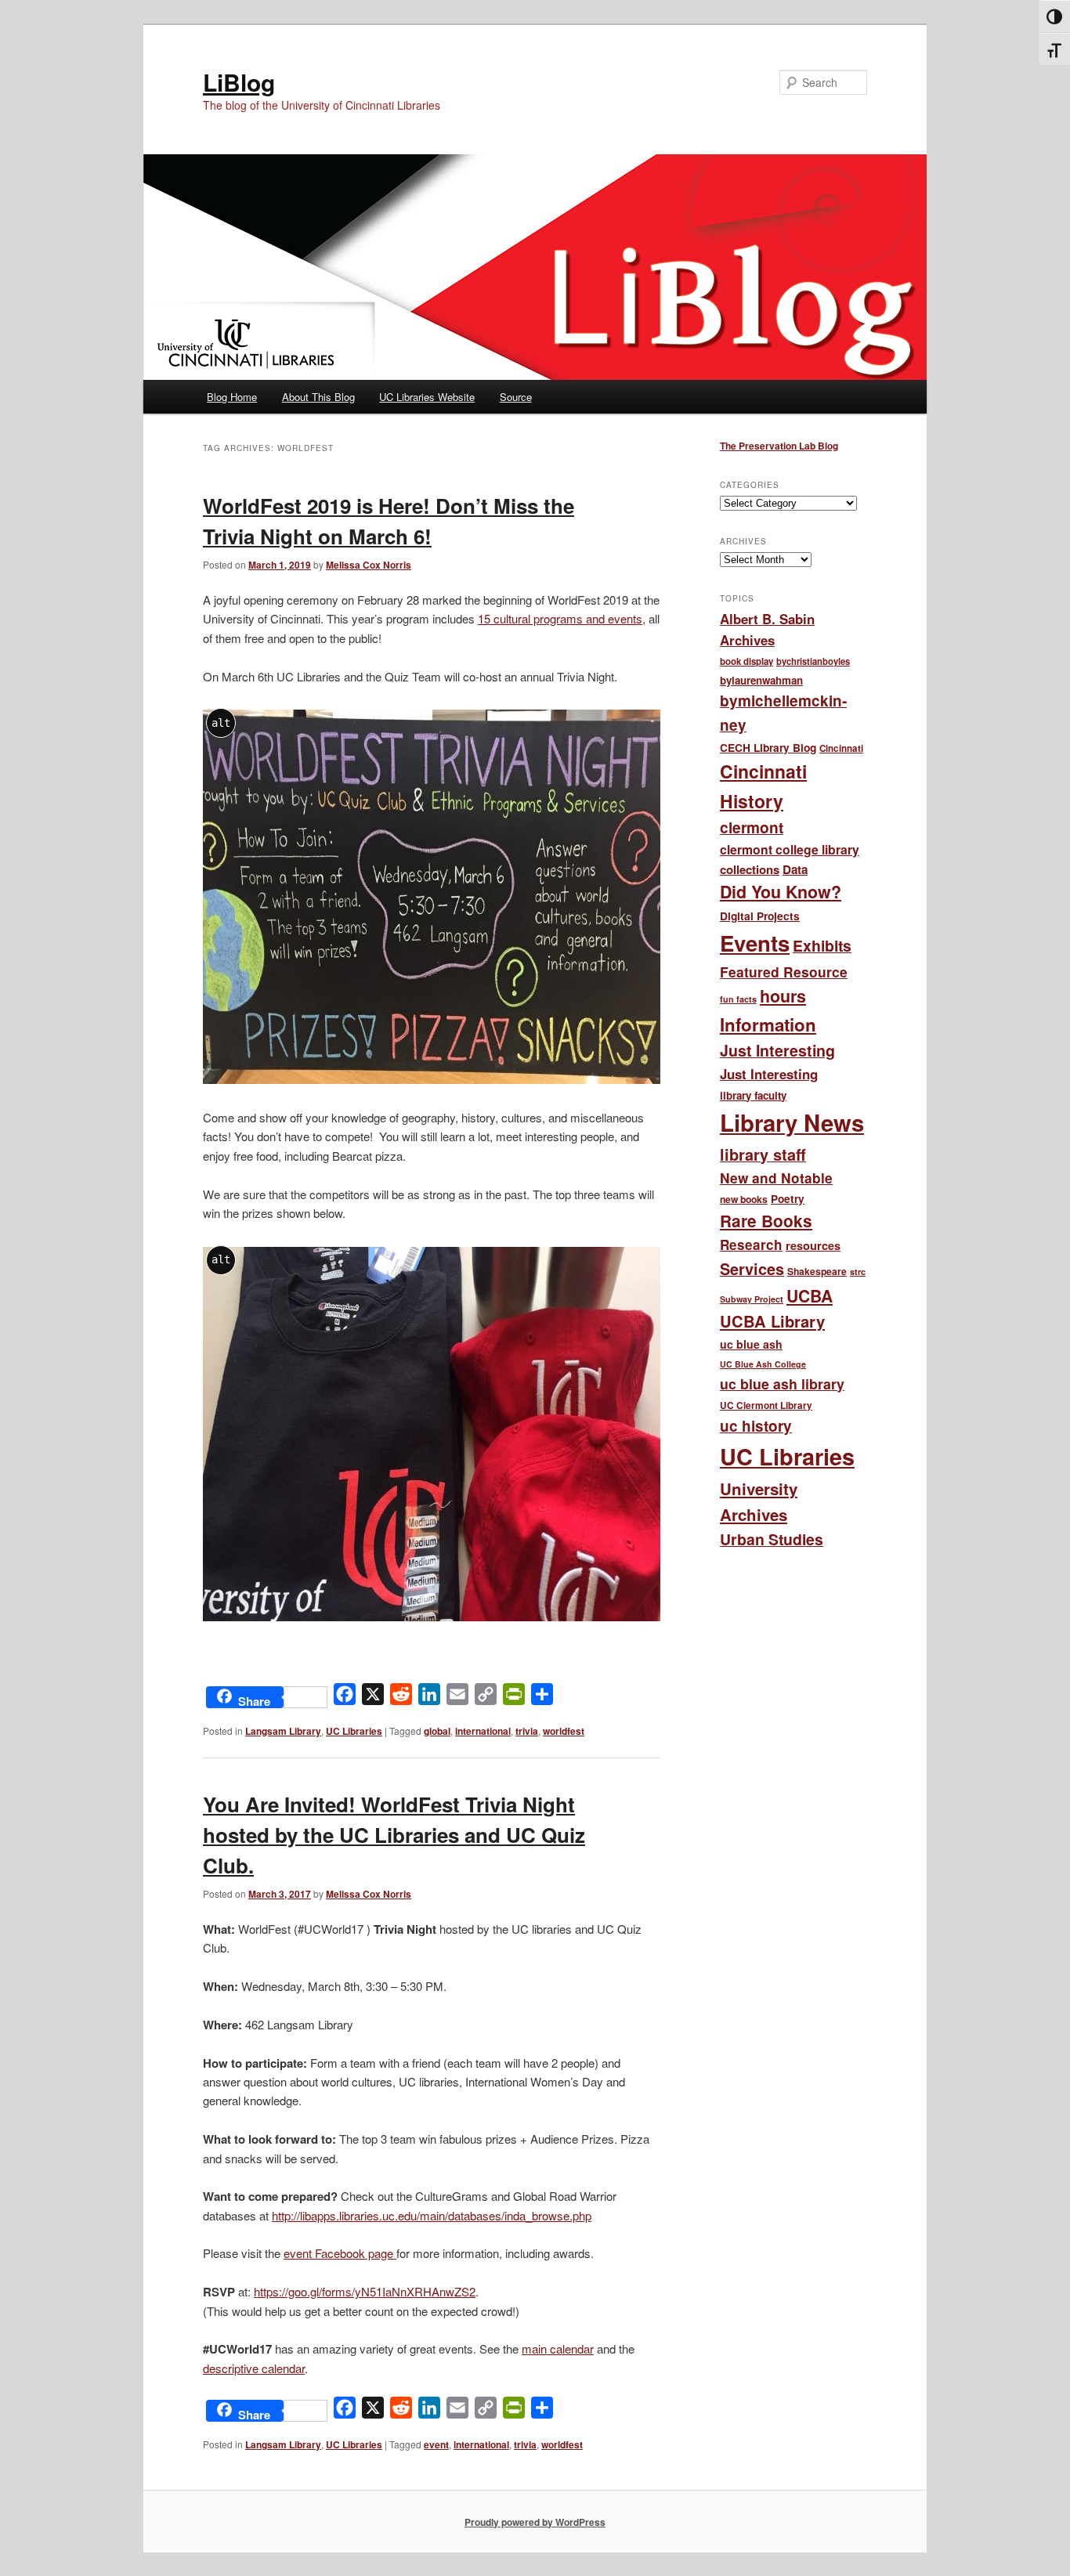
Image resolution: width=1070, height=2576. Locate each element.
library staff (763, 1154)
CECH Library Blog (768, 747)
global (437, 1731)
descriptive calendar (254, 2368)
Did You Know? (781, 892)
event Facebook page (340, 2253)
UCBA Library (772, 1321)
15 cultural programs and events (560, 618)
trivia (527, 1731)
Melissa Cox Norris (369, 565)
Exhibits (822, 945)
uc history (756, 1426)
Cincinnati (841, 748)
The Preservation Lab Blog (779, 446)
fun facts (738, 999)
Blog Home (232, 397)
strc (858, 1272)
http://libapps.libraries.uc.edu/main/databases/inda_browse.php (432, 2215)
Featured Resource (784, 972)
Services (752, 1269)
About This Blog (318, 397)
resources (813, 1245)
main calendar (558, 2348)
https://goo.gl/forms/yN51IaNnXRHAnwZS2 (365, 2291)
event (436, 2444)
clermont (752, 827)
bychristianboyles (813, 661)
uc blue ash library (782, 1384)
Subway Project (752, 1299)
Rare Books (766, 1221)
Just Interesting (777, 1050)
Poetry (788, 1199)
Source (516, 397)
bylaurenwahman (761, 680)
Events (755, 943)
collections (750, 869)
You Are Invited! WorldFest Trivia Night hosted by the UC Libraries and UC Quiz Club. (394, 1835)
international (483, 1731)
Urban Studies (772, 1539)
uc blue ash (751, 1344)
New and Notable (776, 1178)
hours (783, 996)
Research (751, 1245)
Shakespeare (817, 1271)
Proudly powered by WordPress (535, 2522)
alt (221, 723)
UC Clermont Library (766, 1405)
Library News (792, 1122)
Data (795, 869)
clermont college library (790, 849)
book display (746, 661)
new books (744, 1199)
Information (768, 1024)
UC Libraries (354, 1731)
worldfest (564, 1731)
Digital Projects (760, 916)
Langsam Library (283, 1731)
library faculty (753, 1095)
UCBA (810, 1295)
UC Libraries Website (427, 397)
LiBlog (239, 82)
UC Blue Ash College (763, 1364)
